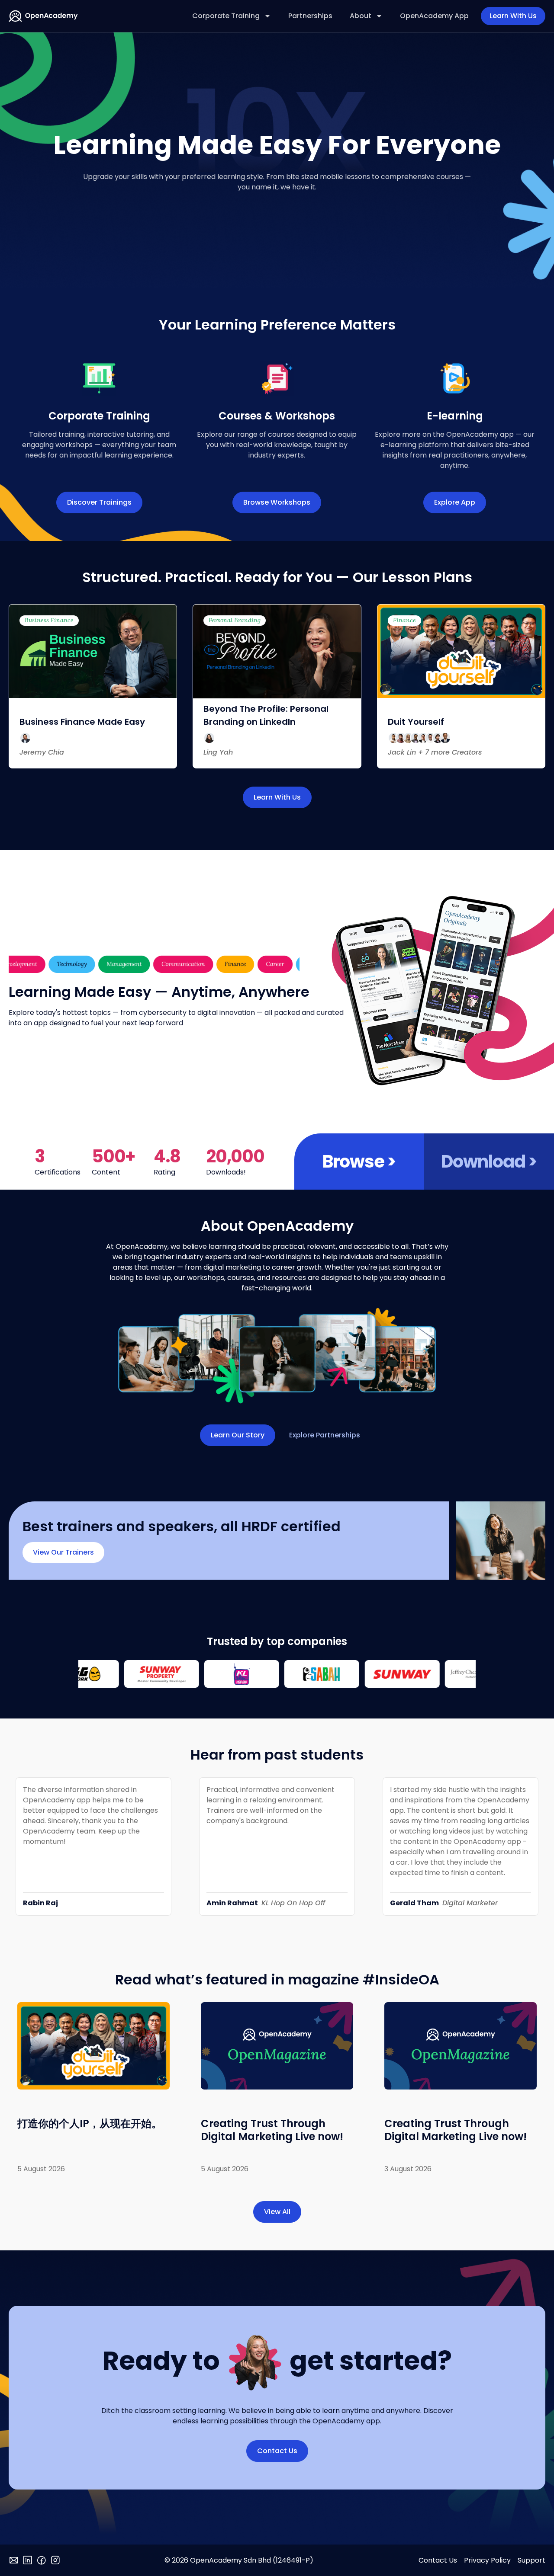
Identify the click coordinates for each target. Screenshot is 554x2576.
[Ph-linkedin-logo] (28, 2560)
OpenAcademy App (434, 16)
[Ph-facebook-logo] (42, 2560)
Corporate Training (226, 16)
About (361, 16)
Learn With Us (513, 16)
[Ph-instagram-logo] (55, 2560)
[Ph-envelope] (14, 2560)
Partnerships (310, 16)
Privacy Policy (487, 2560)
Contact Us (438, 2560)
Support (531, 2560)
